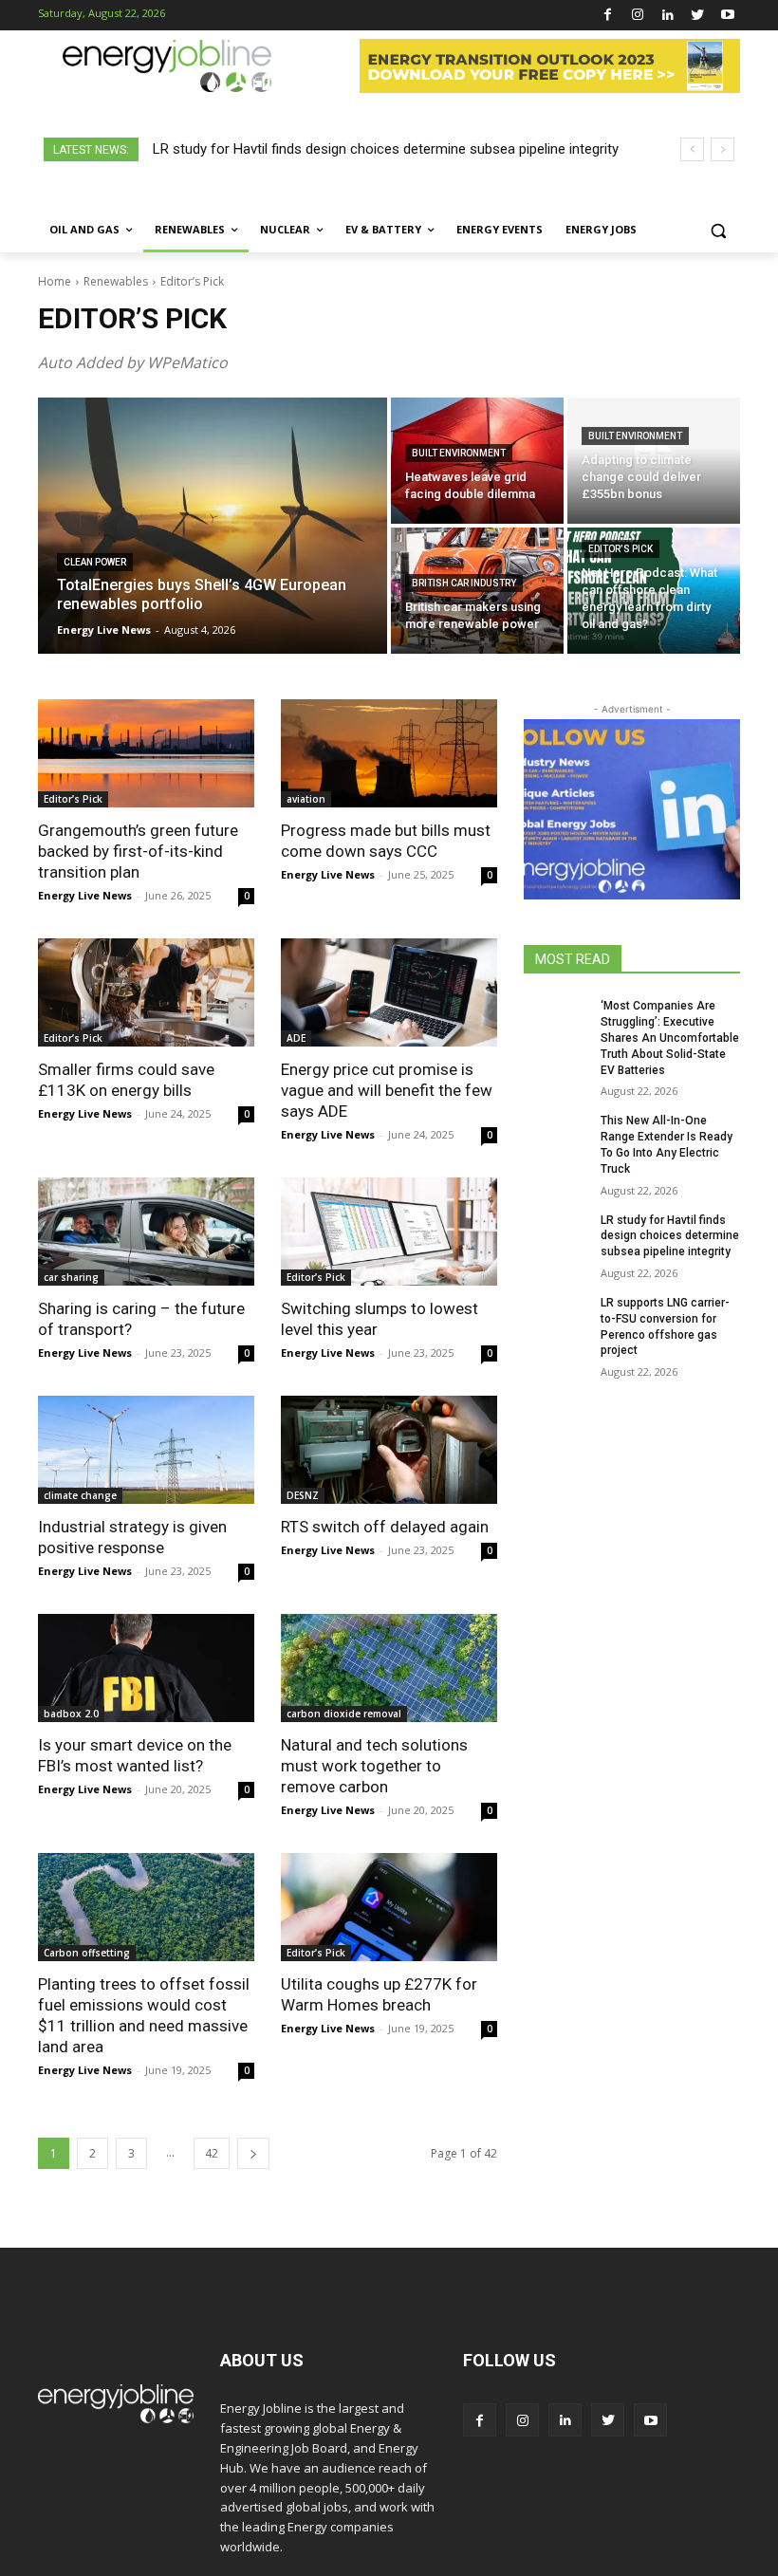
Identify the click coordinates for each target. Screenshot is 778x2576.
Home (55, 281)
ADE (296, 1038)
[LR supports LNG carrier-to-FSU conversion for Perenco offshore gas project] (556, 1318)
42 (212, 2153)
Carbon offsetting (87, 1953)
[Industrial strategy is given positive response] (146, 1450)
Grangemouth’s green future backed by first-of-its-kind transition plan (138, 851)
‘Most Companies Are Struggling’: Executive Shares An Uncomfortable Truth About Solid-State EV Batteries (670, 1038)
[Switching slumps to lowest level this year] (389, 1232)
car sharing (71, 1277)
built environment (459, 453)
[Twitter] (698, 16)
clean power (95, 562)
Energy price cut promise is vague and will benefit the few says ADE (387, 1090)
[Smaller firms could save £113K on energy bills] (146, 992)
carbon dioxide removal (344, 1714)
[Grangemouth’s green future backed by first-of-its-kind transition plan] (146, 753)
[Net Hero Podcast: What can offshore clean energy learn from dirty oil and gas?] (654, 591)
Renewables (116, 281)
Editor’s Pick (621, 549)
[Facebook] (608, 16)
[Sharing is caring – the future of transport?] (146, 1232)
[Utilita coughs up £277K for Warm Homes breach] (389, 1907)
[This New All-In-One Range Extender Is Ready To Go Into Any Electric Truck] (556, 1136)
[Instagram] (638, 16)
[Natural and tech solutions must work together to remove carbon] (389, 1668)
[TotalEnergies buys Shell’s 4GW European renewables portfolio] (213, 526)
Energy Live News (85, 895)
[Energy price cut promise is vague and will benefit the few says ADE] (389, 992)
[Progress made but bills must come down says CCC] (389, 753)
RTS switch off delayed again (385, 1527)
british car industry (464, 583)
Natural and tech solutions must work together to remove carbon (374, 1766)
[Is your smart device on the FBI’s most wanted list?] (146, 1668)
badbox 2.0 (71, 1714)
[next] (722, 149)
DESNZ (303, 1495)
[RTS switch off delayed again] (389, 1450)
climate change (80, 1495)
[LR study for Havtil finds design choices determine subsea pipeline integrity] (556, 1235)
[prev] (692, 149)
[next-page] (253, 2153)
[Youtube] (727, 16)
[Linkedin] (667, 16)
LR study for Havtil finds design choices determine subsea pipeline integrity (670, 1236)
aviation (306, 799)
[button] (718, 230)
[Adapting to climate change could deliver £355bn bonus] (654, 461)
